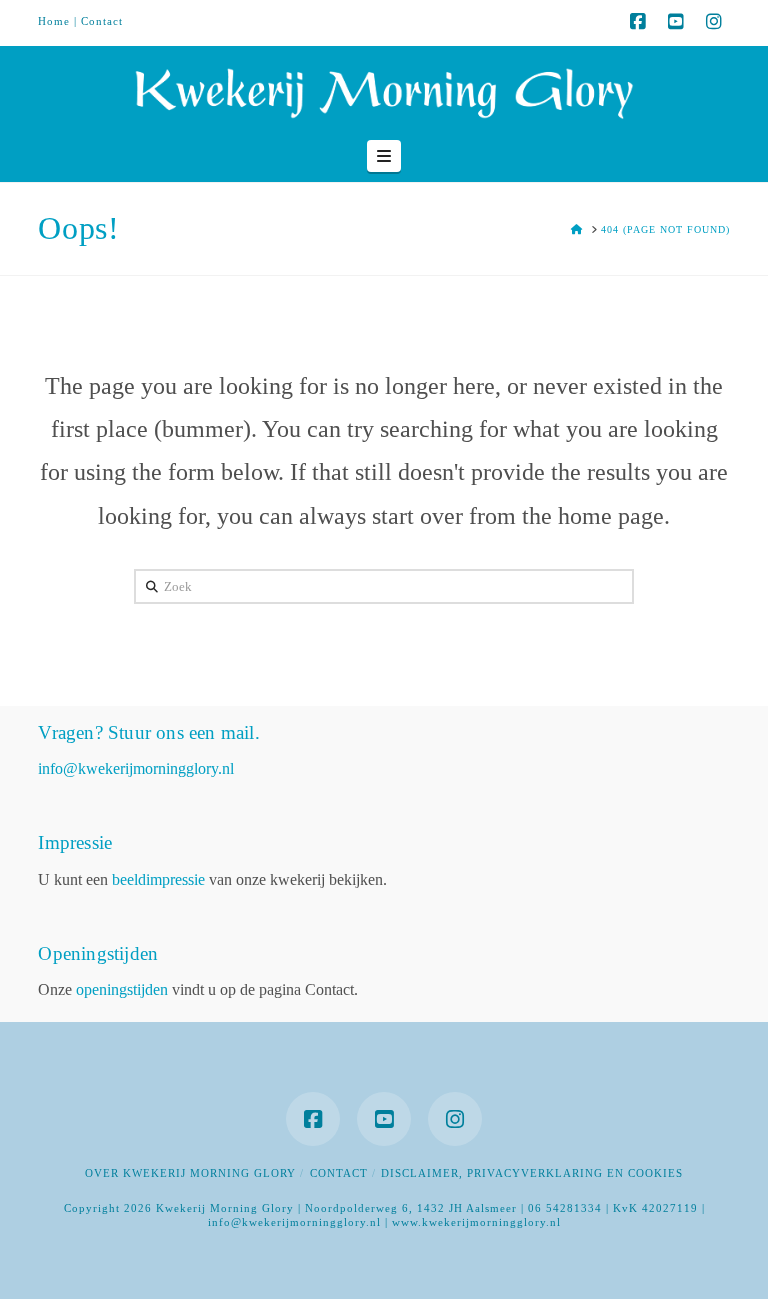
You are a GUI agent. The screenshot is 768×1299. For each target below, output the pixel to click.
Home (54, 21)
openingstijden (122, 989)
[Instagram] (714, 22)
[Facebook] (638, 22)
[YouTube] (676, 22)
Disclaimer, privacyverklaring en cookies (532, 1173)
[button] (384, 156)
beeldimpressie (158, 879)
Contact (102, 21)
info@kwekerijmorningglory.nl (136, 768)
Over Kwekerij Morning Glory (190, 1173)
